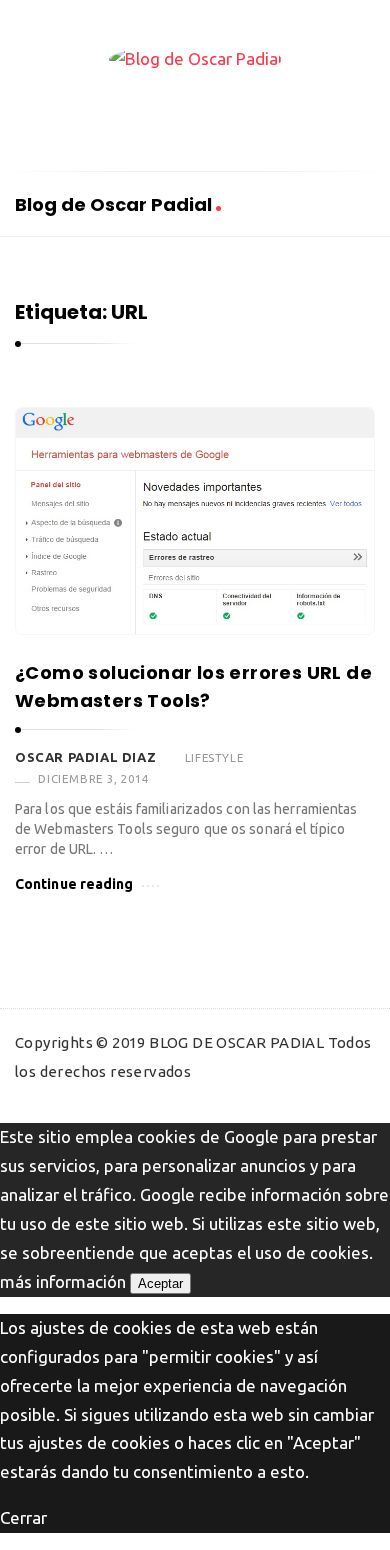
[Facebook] (115, 112)
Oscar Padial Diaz (85, 757)
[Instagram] (275, 112)
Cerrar (23, 1517)
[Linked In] (195, 112)
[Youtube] (235, 112)
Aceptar (160, 1283)
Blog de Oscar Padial (115, 204)
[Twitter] (155, 112)
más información (63, 1281)
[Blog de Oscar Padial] (195, 59)
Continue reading (74, 884)
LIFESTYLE (214, 757)
